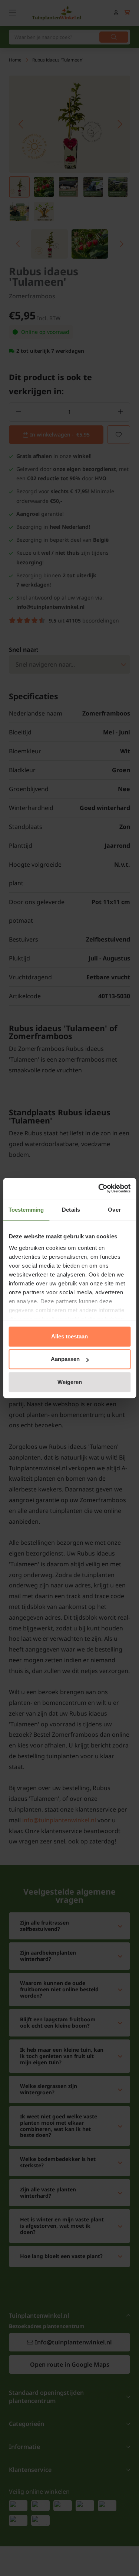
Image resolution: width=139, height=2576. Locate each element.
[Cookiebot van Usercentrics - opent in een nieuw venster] (99, 1188)
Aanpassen (65, 1359)
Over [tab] (114, 1210)
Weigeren (70, 1382)
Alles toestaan (69, 1336)
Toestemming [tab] (26, 1210)
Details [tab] (71, 1210)
